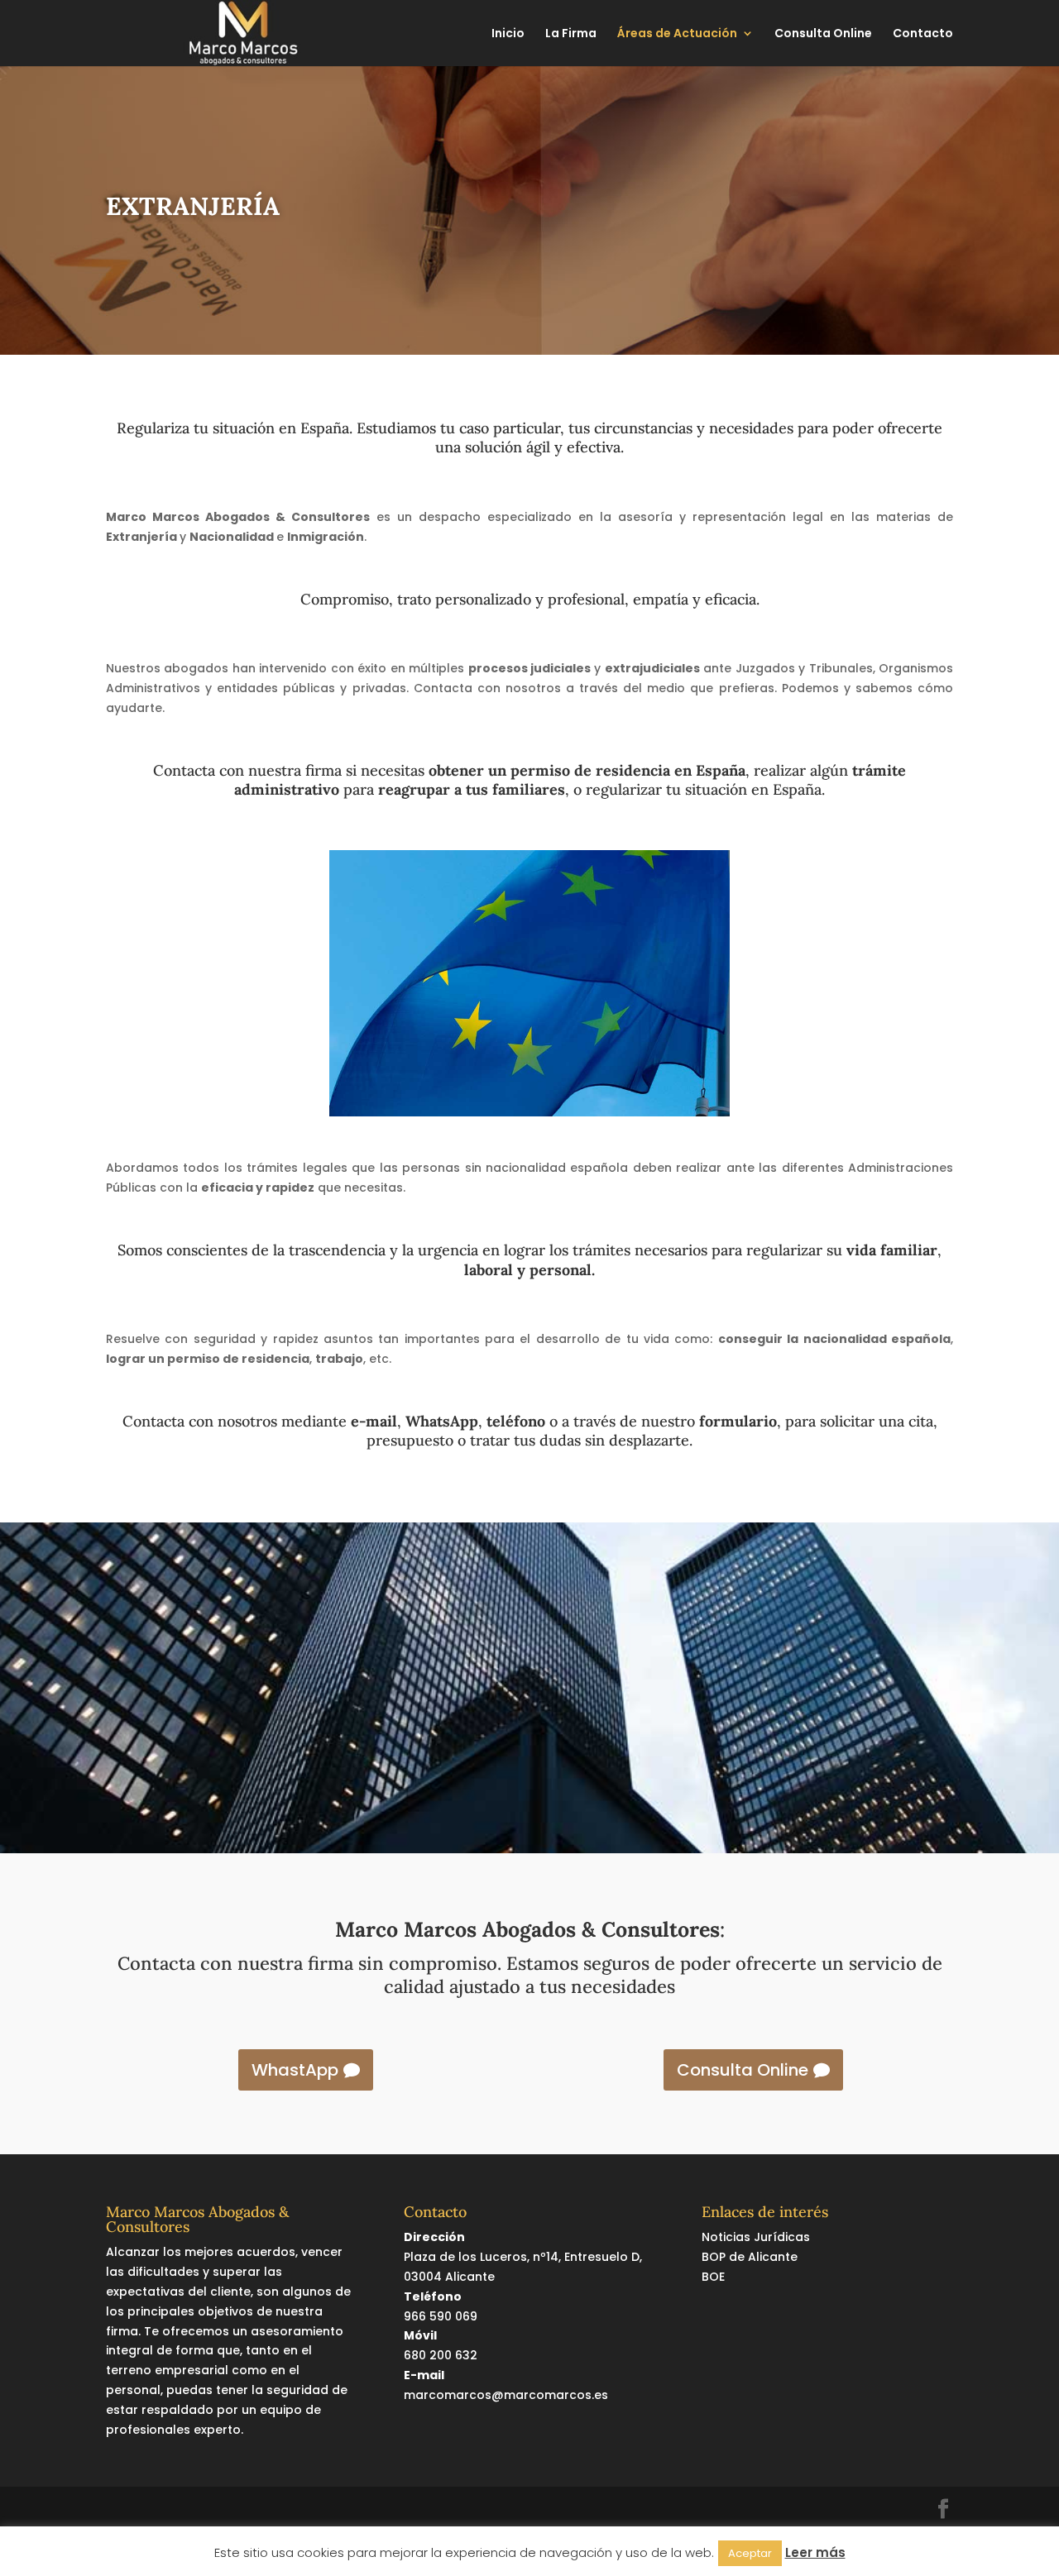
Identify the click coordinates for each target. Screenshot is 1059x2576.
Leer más (815, 2552)
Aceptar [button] (750, 2553)
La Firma (571, 34)
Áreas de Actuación (677, 34)
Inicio (508, 34)
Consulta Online (823, 34)
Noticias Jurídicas (756, 2237)
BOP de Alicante (750, 2257)
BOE (713, 2277)
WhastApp (295, 2070)
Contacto (923, 34)
